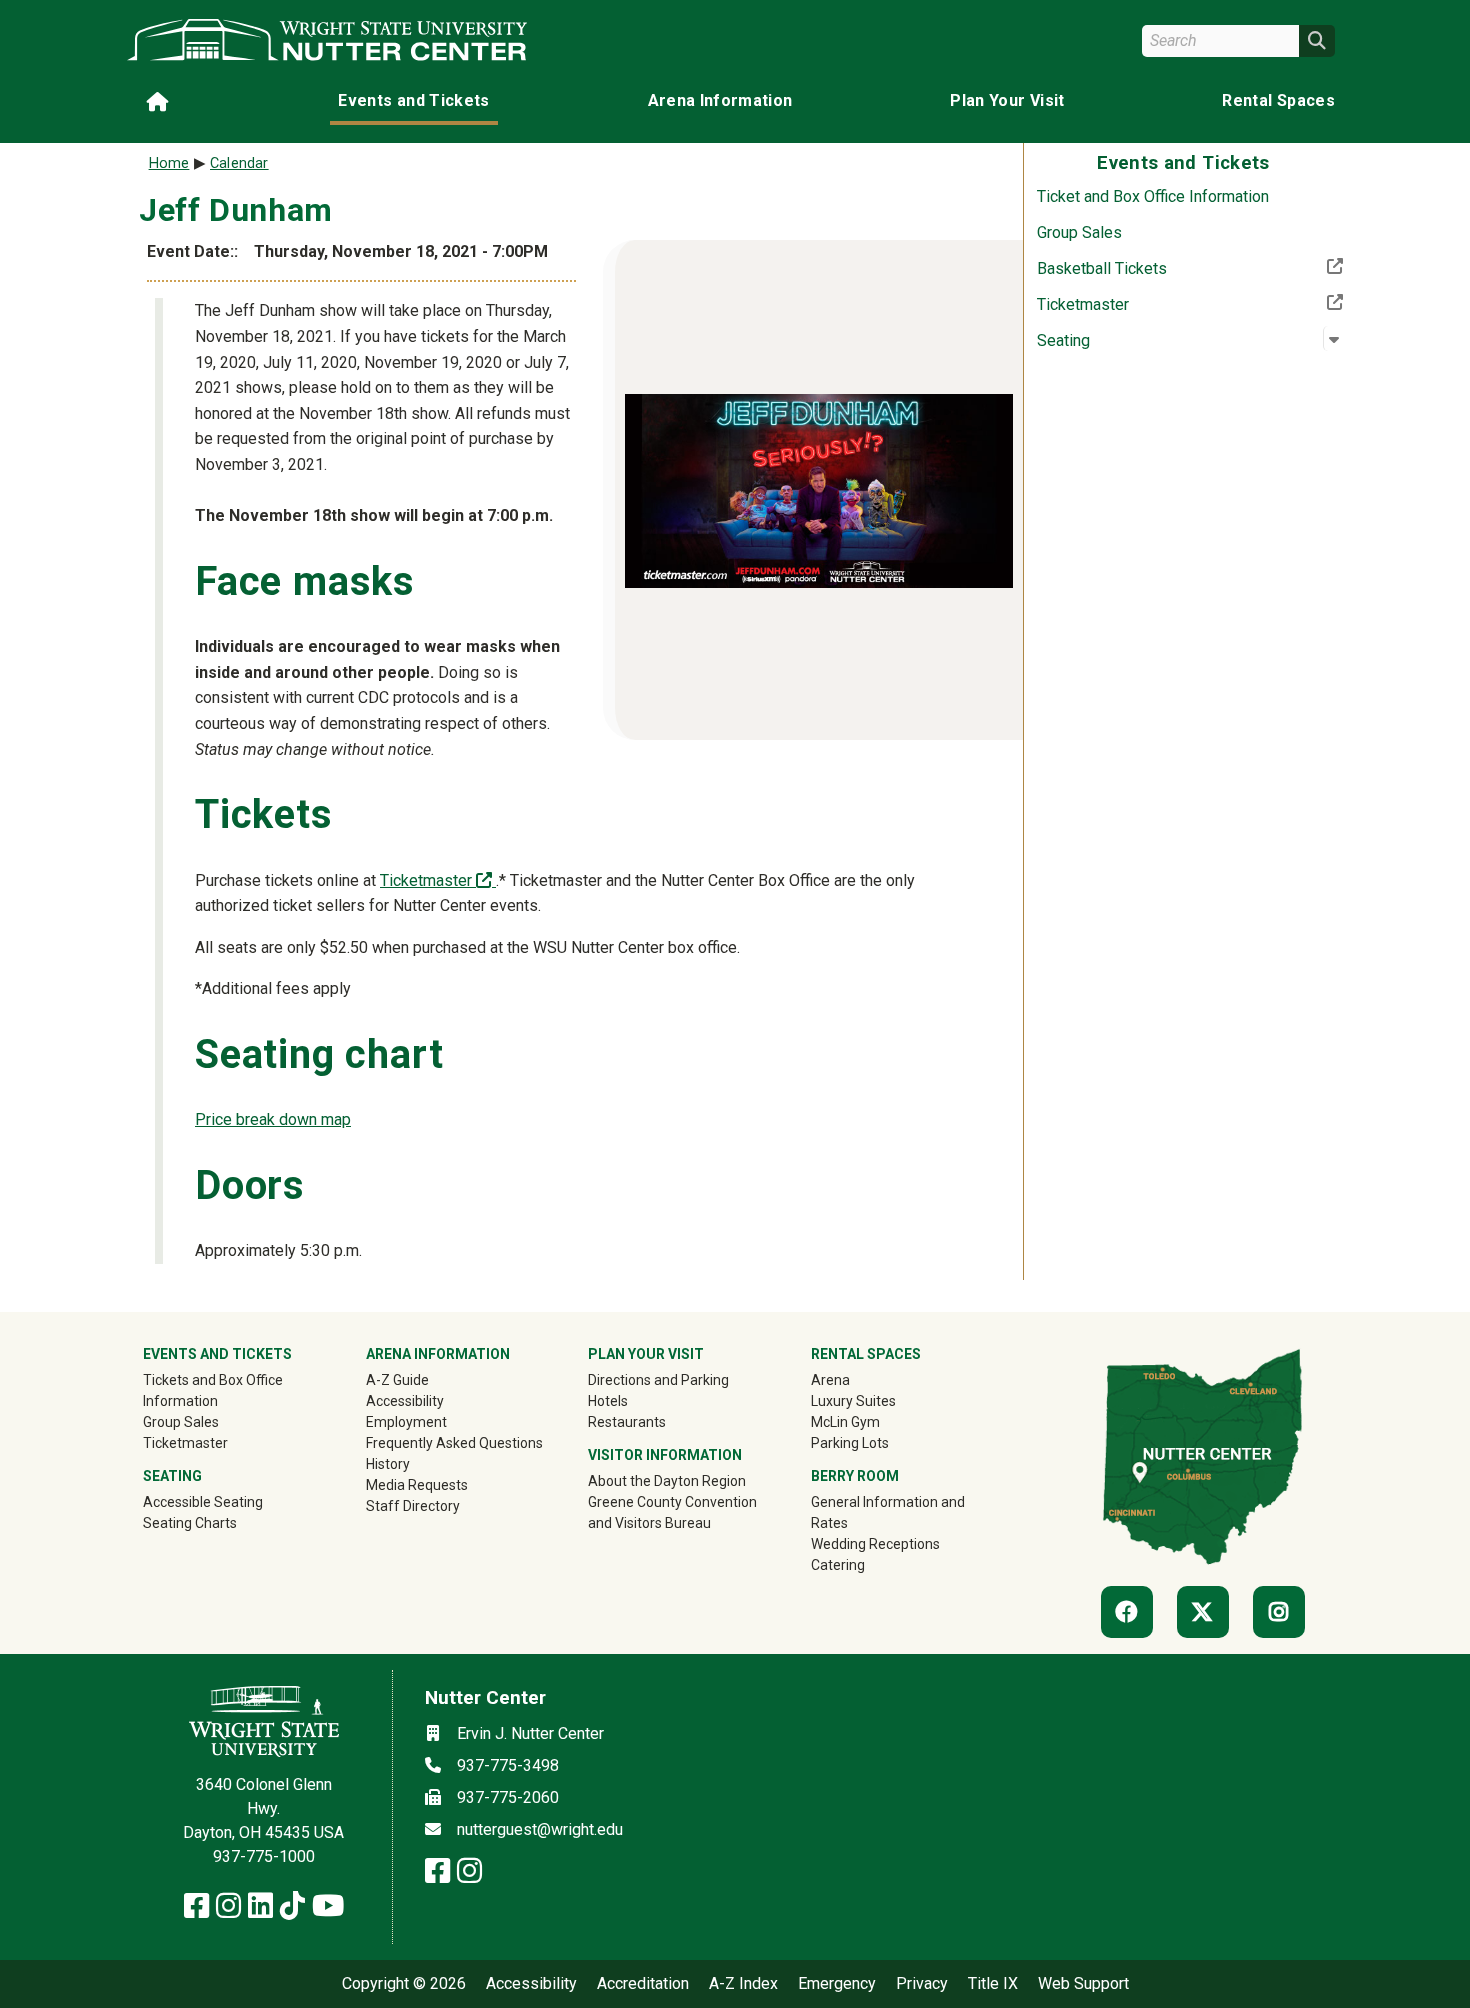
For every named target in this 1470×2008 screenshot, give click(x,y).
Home (169, 163)
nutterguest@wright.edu (540, 1829)
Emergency (837, 1984)
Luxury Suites (853, 1401)
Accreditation (643, 1984)
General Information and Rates (888, 1512)
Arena (830, 1380)
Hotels (608, 1401)
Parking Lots (850, 1443)
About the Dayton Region (667, 1481)
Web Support (1083, 1984)
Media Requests (417, 1485)
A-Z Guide (397, 1380)
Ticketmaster (1148, 304)
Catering (838, 1565)
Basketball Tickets (1167, 268)
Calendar (239, 163)
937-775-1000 (264, 1856)
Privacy (922, 1984)
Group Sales (1079, 232)
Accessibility (405, 1401)
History (388, 1464)
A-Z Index (743, 1984)
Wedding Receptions (875, 1544)
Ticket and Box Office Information (1153, 196)
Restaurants (627, 1422)
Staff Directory (413, 1506)
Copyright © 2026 (404, 1984)
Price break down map (273, 1119)
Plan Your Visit (1007, 100)
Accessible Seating (203, 1502)
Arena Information (720, 100)
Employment (406, 1422)
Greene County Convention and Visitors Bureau (678, 1512)
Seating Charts (190, 1523)
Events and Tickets (413, 100)
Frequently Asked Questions (454, 1443)
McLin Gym (845, 1422)
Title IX (993, 1984)
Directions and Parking (658, 1380)
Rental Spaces (1278, 100)
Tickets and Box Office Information (213, 1390)
